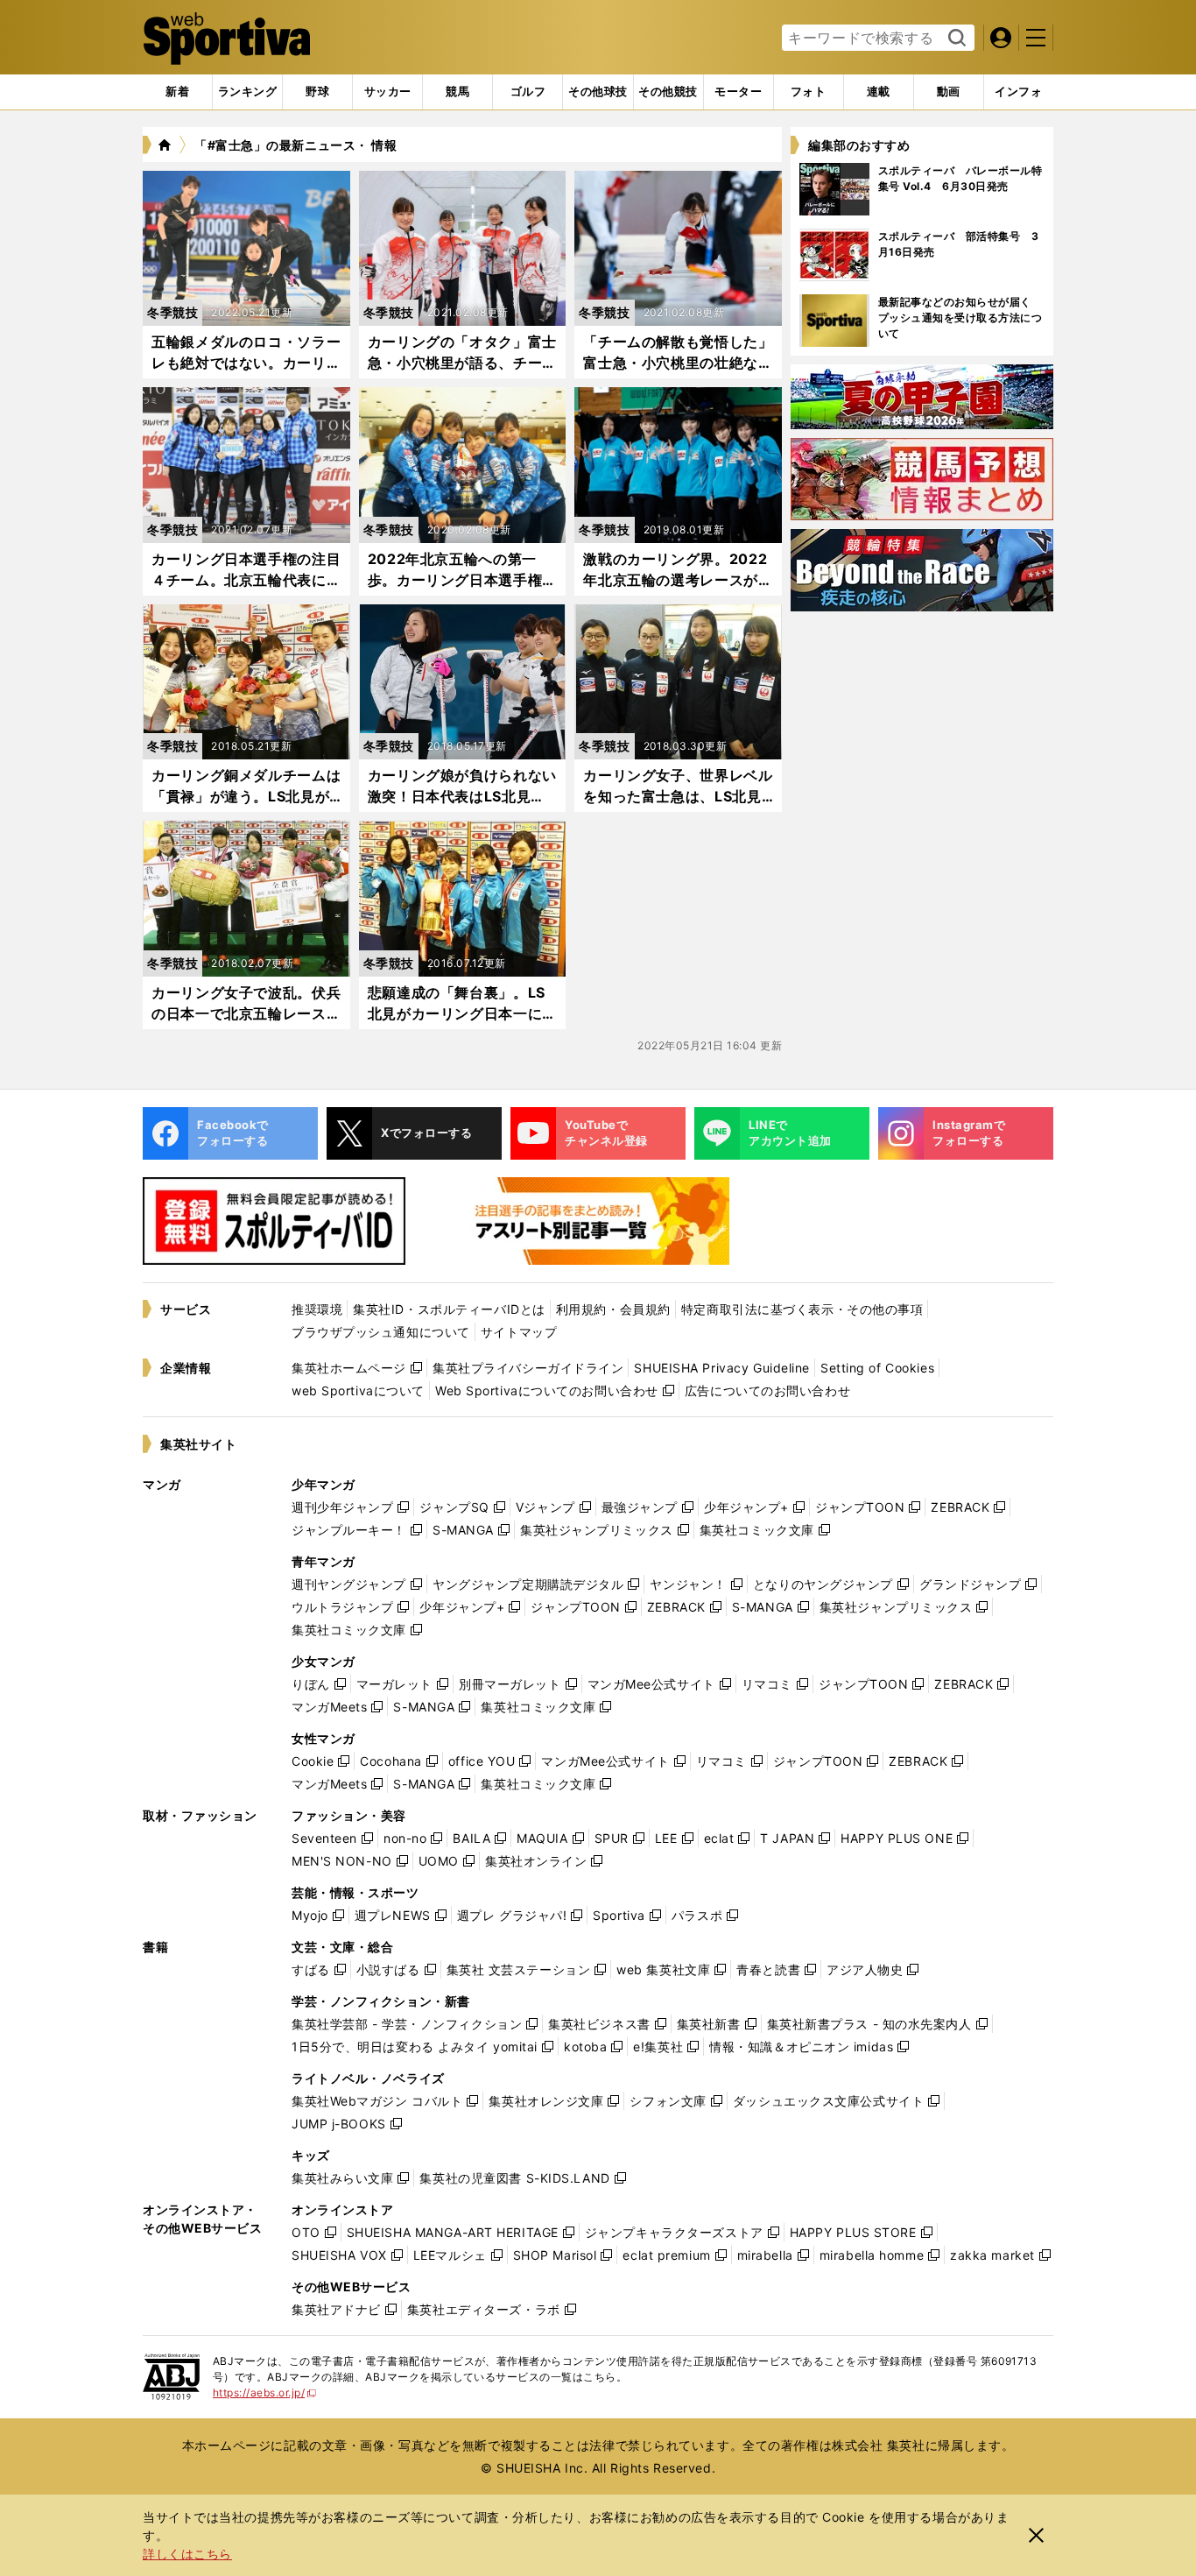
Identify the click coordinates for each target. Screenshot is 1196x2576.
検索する (955, 39)
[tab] (317, 92)
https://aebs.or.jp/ (265, 2393)
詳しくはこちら (187, 2554)
